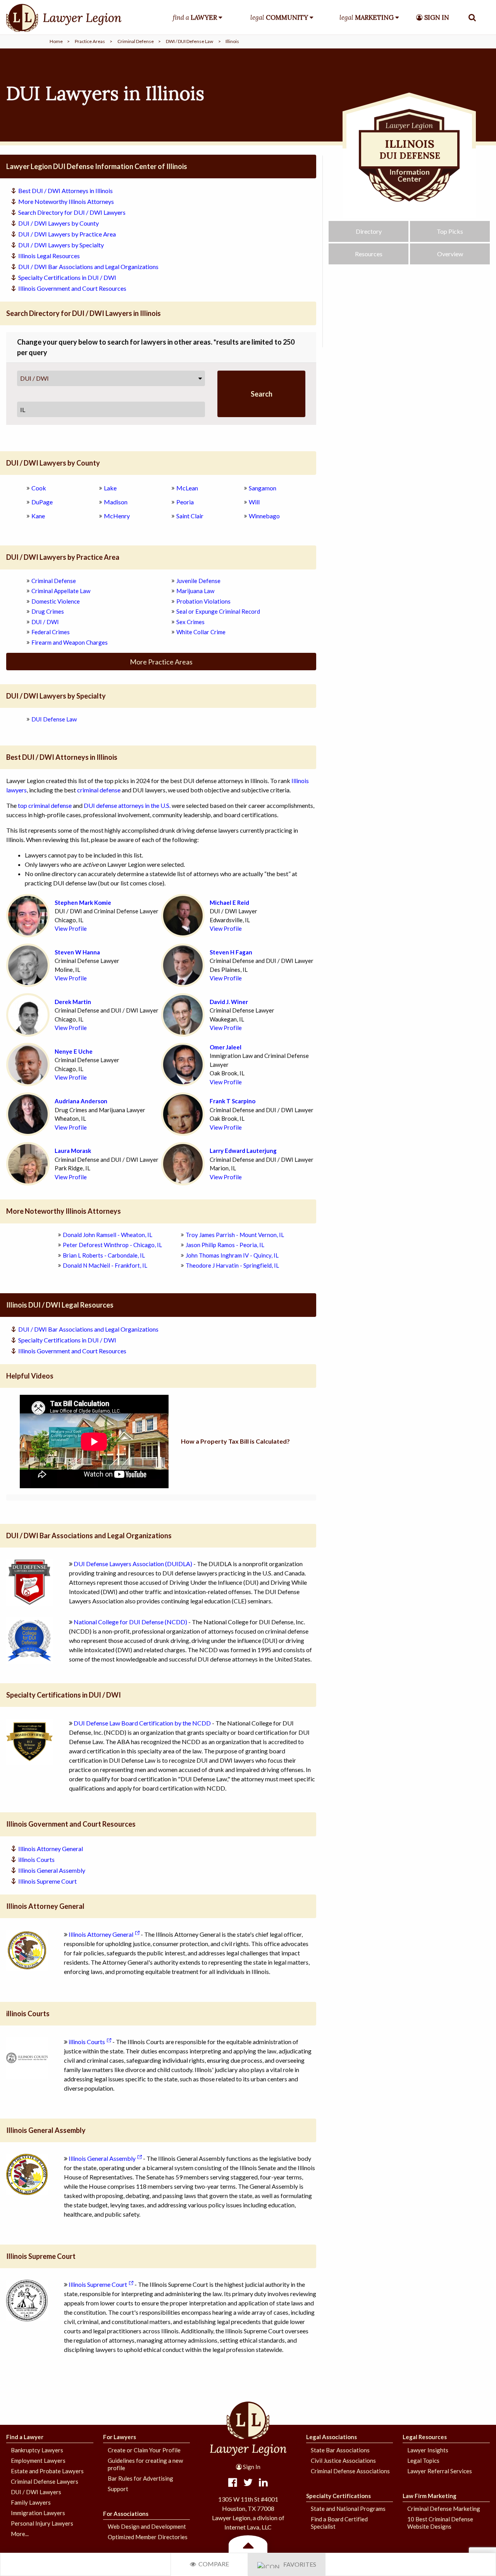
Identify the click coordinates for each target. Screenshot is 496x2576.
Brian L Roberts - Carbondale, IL (104, 1255)
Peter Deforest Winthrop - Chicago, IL (112, 1245)
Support (118, 2489)
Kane (38, 516)
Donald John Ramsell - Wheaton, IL (108, 1235)
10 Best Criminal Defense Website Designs (440, 2523)
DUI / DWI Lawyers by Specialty (61, 245)
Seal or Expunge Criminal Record (218, 611)
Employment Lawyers (38, 2460)
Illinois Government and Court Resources (72, 288)
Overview (450, 254)
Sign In (251, 2467)
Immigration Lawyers (38, 2513)
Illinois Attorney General (51, 1849)
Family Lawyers (31, 2502)
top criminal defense (45, 805)
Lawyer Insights (428, 2450)
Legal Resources (425, 2437)
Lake (110, 488)
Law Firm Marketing (430, 2496)
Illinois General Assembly (52, 1870)
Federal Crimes (51, 632)
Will (254, 502)
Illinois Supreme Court (47, 1881)
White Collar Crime (201, 632)
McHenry (117, 516)
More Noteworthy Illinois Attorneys (66, 201)
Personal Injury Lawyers (42, 2523)
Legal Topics (423, 2460)
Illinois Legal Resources (49, 256)
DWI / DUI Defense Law (189, 41)
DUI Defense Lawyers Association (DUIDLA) (133, 1564)
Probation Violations (203, 601)
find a (195, 17)
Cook (39, 488)
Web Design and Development (147, 2526)
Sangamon (263, 488)
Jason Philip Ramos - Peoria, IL (225, 1245)
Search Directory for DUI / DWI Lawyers (72, 212)
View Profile (71, 928)
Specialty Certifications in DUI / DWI (67, 277)
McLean (187, 488)
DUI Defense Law (54, 719)
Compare (213, 2564)
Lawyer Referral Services (440, 2471)
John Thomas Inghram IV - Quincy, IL (232, 1255)
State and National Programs (348, 2509)
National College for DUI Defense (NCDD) (130, 1622)
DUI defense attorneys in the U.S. (127, 805)
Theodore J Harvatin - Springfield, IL (232, 1265)
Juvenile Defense (198, 581)
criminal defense (99, 790)
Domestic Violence (56, 601)
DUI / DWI (34, 378)
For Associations (126, 2514)
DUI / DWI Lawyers (36, 2492)
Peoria (185, 502)
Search (262, 394)
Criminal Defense (136, 41)
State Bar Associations (340, 2450)
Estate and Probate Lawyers (47, 2471)
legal (279, 17)
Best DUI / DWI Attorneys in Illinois (65, 191)
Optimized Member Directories (148, 2537)
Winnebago (264, 516)
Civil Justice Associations (343, 2460)
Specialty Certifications (338, 2496)
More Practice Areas (161, 662)
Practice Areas (90, 41)
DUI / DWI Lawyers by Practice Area (67, 234)
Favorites (298, 2564)
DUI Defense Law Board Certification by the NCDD (142, 1723)
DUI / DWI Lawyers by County (59, 223)
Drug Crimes (48, 611)
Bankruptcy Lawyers (37, 2450)
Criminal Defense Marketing (444, 2509)
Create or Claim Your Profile (144, 2450)
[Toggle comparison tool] (248, 2545)
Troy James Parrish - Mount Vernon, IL (235, 1235)
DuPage (42, 502)
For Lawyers (120, 2437)
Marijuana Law (195, 591)
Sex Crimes (190, 622)
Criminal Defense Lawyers (45, 2481)
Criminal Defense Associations (350, 2471)
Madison (116, 502)
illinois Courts (36, 1859)
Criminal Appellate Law (61, 591)
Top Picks (450, 231)
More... (20, 2534)
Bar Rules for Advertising (140, 2478)
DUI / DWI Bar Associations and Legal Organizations (88, 267)
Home (56, 41)
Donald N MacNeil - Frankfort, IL (105, 1265)
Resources (369, 254)
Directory (369, 231)
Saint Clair (190, 516)
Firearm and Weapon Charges (70, 642)
